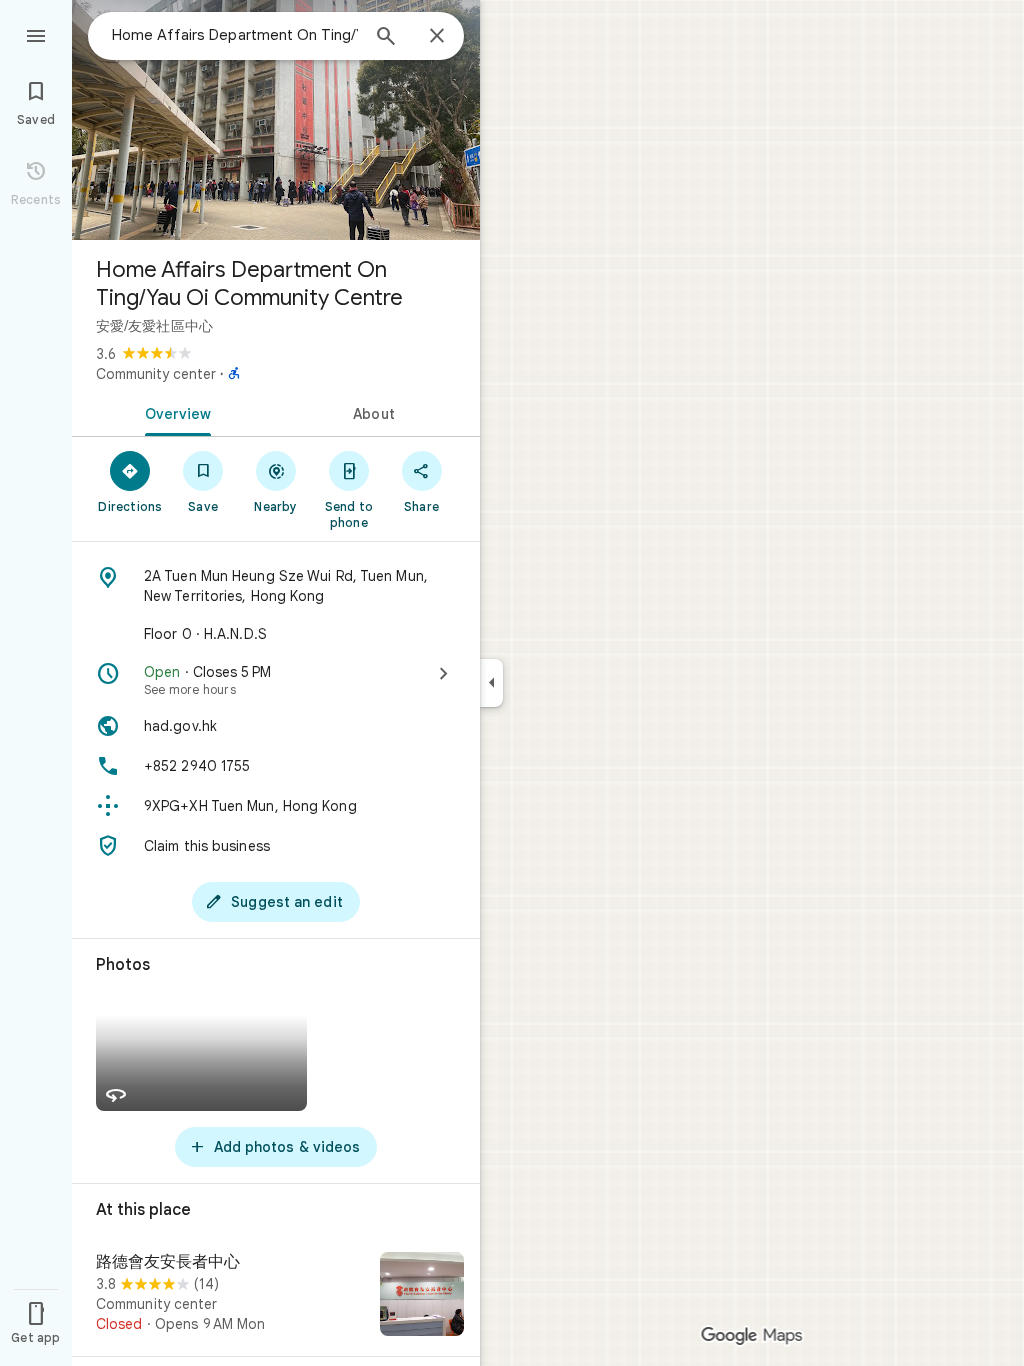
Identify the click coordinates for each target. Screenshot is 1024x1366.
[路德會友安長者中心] (276, 1296)
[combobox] (235, 35)
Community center (156, 374)
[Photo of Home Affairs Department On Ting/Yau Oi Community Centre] (276, 120)
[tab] (174, 412)
